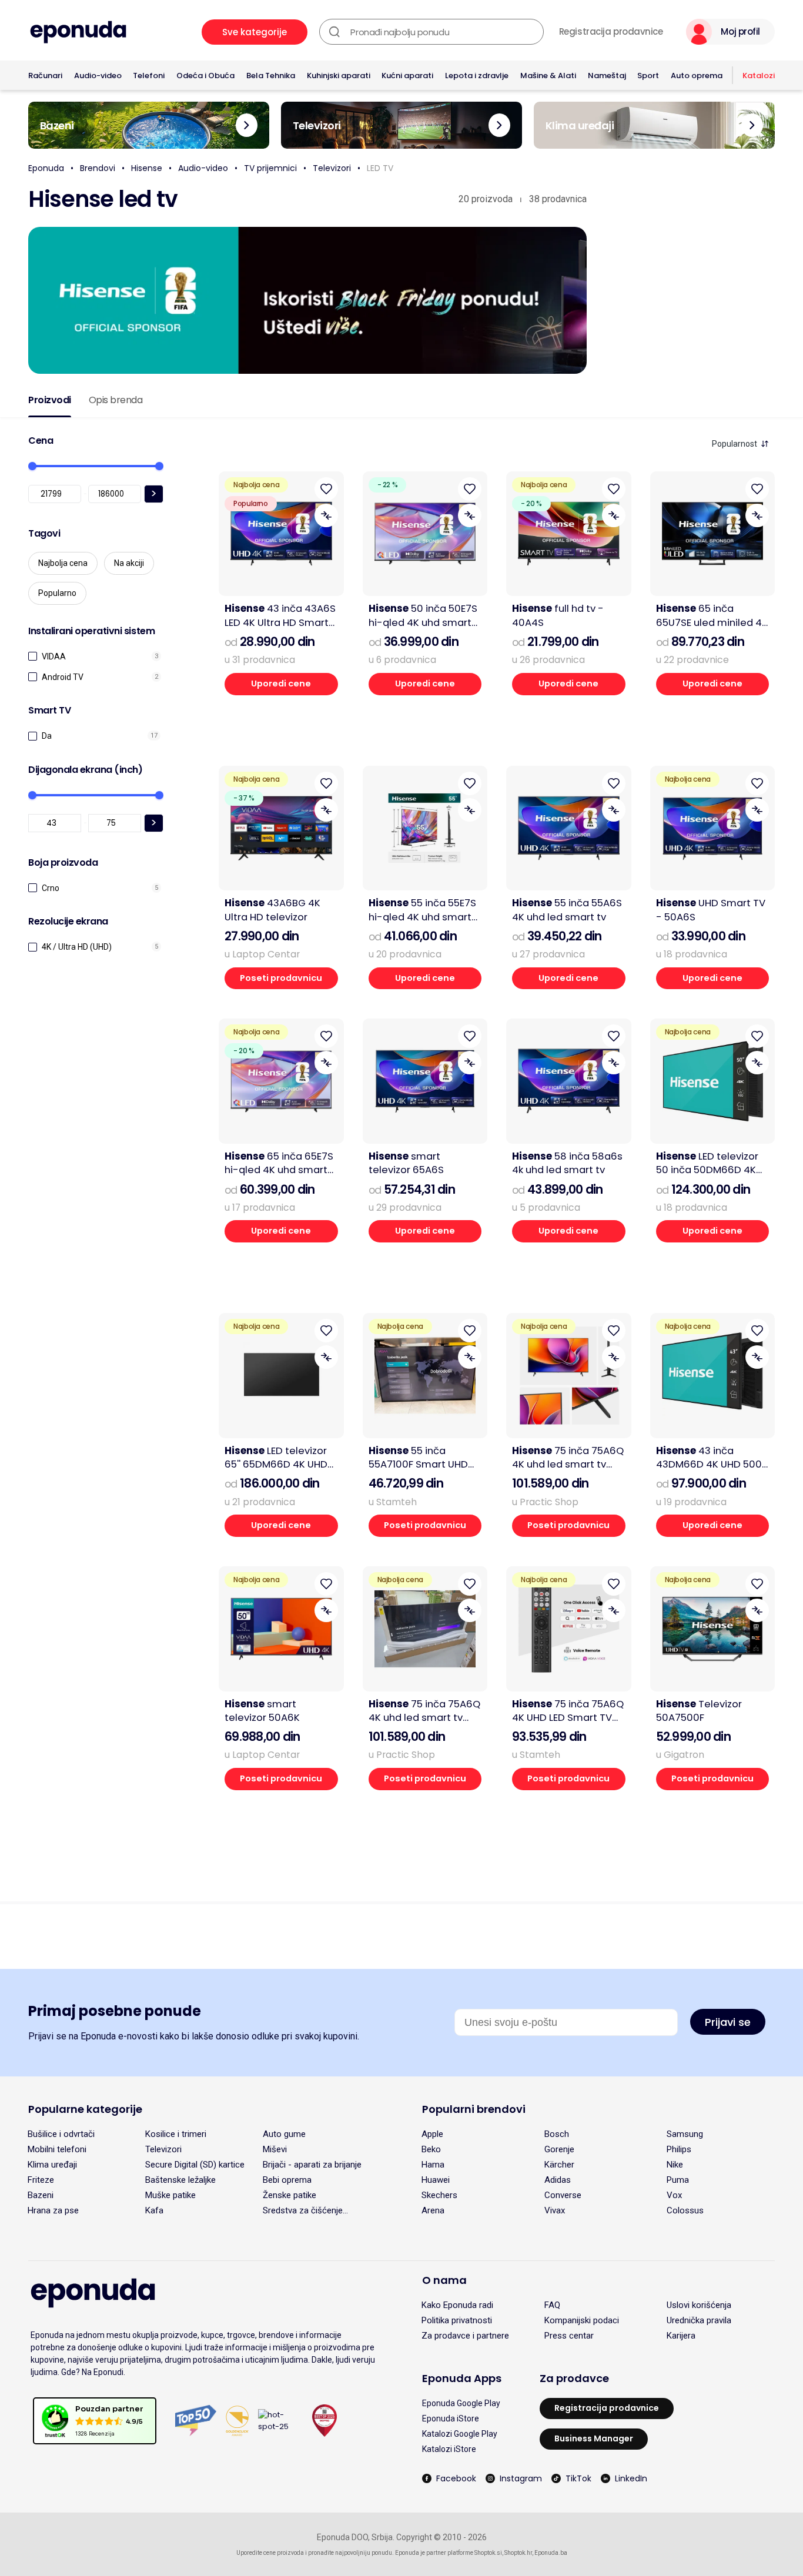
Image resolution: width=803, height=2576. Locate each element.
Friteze (41, 2180)
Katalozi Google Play (460, 2434)
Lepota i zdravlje (477, 76)
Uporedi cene (281, 684)
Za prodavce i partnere (465, 2336)
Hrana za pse (53, 2210)
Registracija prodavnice (611, 32)
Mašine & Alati (548, 76)
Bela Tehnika (271, 76)
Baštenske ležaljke (180, 2180)
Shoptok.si (488, 2553)
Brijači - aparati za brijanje (312, 2165)
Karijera (681, 2336)
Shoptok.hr (518, 2553)
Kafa (154, 2210)
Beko (431, 2149)
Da (47, 736)
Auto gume (284, 2134)
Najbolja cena (63, 563)
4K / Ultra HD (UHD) (77, 947)
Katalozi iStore (449, 2449)
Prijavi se (728, 2022)
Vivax (555, 2210)
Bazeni (41, 2195)
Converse (563, 2195)
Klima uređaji (52, 2165)
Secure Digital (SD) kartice (195, 2165)
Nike (675, 2165)
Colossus (685, 2210)
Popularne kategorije (85, 2109)
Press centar (569, 2336)
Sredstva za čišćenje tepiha (303, 2210)
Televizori (332, 168)
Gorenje (559, 2149)
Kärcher (559, 2165)
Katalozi (759, 76)
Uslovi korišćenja (699, 2305)
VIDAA (54, 656)
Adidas (558, 2180)
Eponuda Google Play (461, 2403)
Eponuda (46, 168)
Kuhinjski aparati (339, 76)
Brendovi (98, 168)
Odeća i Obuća (205, 76)
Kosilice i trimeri (176, 2134)
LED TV (380, 168)
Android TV (63, 677)
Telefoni (149, 76)
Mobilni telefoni (57, 2149)
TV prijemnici (270, 168)
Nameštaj (607, 76)
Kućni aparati (407, 76)
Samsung (685, 2134)
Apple (432, 2134)
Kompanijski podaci (582, 2320)
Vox (674, 2195)
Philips (679, 2149)
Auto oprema (697, 76)
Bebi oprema (287, 2180)
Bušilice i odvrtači (61, 2134)
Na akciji (129, 563)
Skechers (439, 2195)
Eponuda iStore (451, 2418)
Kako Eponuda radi (457, 2305)
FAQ (552, 2305)
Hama (433, 2165)
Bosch (557, 2134)
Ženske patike (290, 2195)
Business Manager (594, 2438)
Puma (678, 2180)
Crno (51, 888)
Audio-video (98, 76)
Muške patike (170, 2195)
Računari (45, 76)
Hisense (147, 168)
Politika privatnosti (457, 2320)
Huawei (436, 2180)
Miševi (275, 2149)
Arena (433, 2210)
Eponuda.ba (551, 2553)
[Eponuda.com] (78, 32)
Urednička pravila (699, 2320)
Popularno (57, 593)
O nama (444, 2280)
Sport (648, 76)
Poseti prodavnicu (281, 978)
